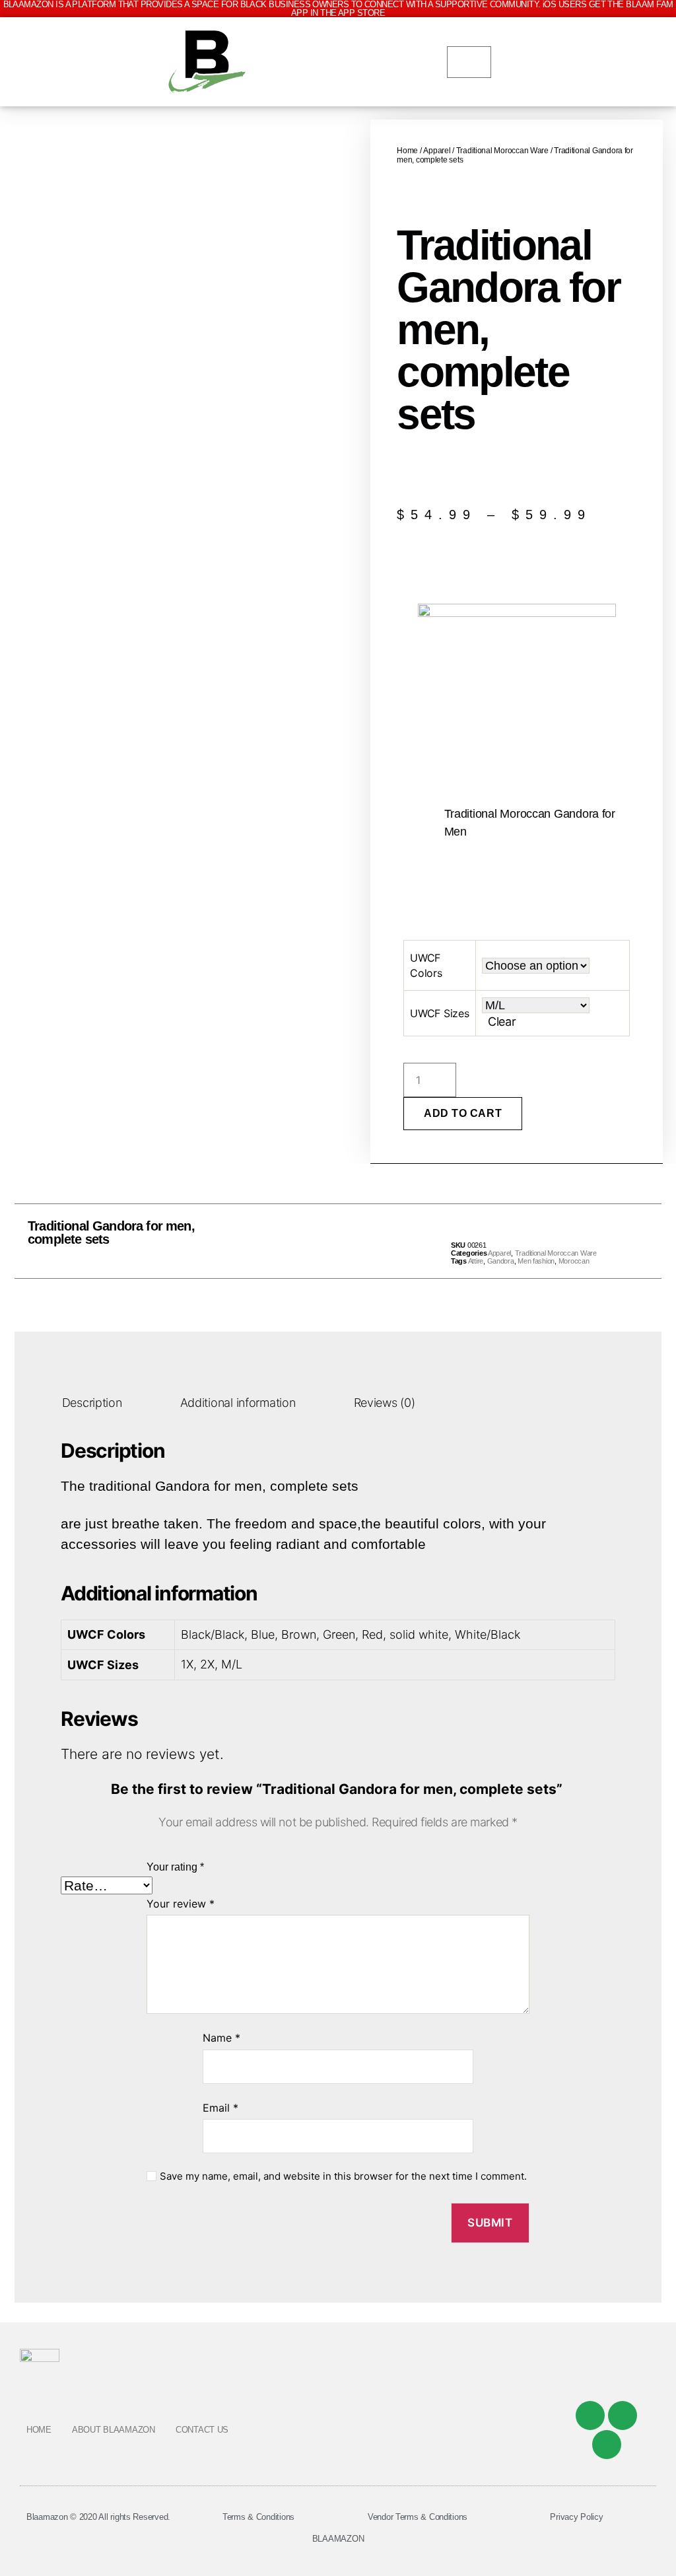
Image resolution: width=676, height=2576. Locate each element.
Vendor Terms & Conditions (418, 2517)
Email (220, 2108)
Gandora (501, 1261)
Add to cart (463, 1113)
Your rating (175, 1867)
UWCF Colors (426, 965)
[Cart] (469, 62)
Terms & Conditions (258, 2517)
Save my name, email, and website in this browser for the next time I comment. (343, 2176)
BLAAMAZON (338, 2539)
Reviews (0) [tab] (385, 1403)
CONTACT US (202, 2430)
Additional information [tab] (238, 1403)
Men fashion (536, 1261)
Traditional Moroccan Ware (502, 151)
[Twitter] (623, 2415)
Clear (502, 1021)
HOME (39, 2430)
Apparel (437, 151)
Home (407, 151)
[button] (309, 1241)
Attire (476, 1261)
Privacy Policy (576, 2517)
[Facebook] (590, 2415)
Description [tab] (92, 1403)
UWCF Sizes (439, 1013)
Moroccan (574, 1261)
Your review (181, 1904)
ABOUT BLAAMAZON (114, 2430)
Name (221, 2038)
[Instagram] (607, 2445)
